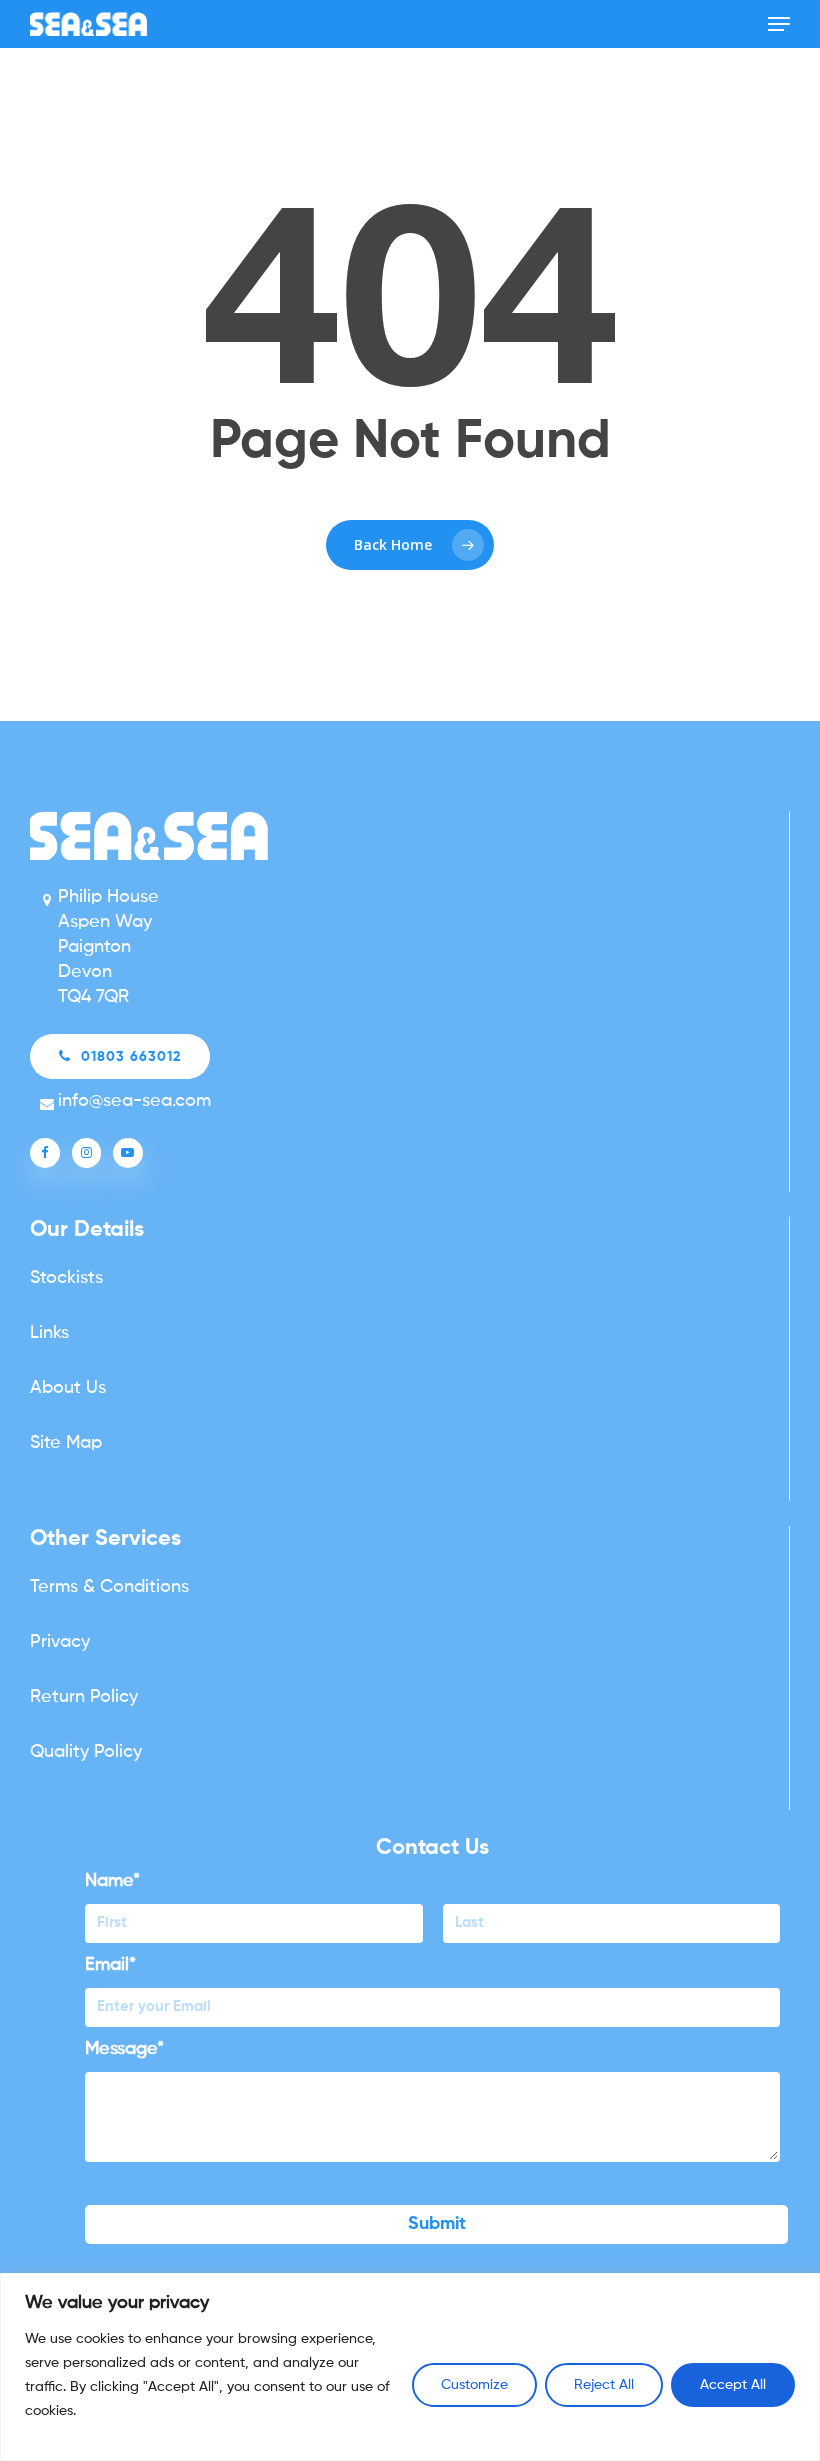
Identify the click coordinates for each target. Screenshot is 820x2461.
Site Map (66, 1443)
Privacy (60, 1642)
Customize (474, 2385)
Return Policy (84, 1697)
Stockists (66, 1278)
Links (49, 1333)
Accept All (733, 2385)
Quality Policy (86, 1752)
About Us (68, 1388)
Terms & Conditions (109, 1587)
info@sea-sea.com (134, 1101)
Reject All (604, 2385)
